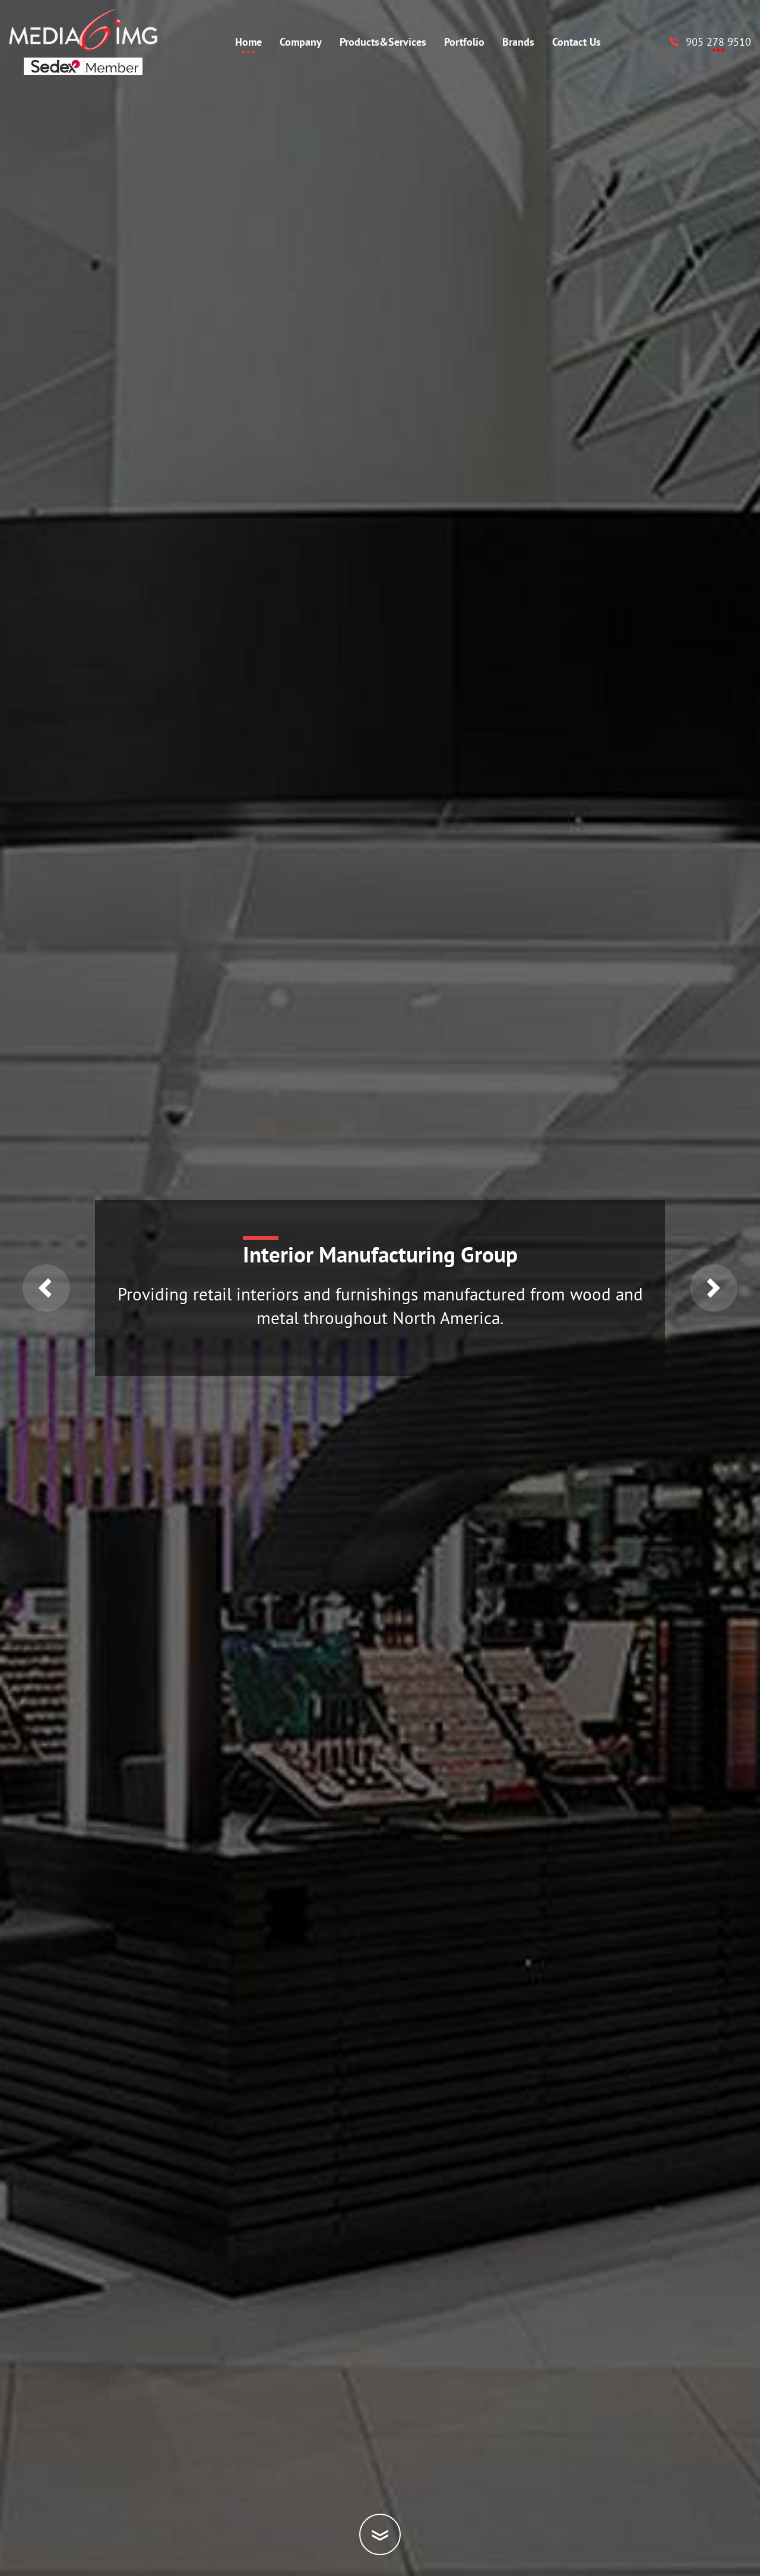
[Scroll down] (380, 2534)
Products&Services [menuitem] (383, 42)
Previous (46, 1288)
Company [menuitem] (301, 42)
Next (714, 1288)
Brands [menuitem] (518, 42)
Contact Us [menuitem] (577, 42)
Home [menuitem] (248, 42)
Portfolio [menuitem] (464, 42)
